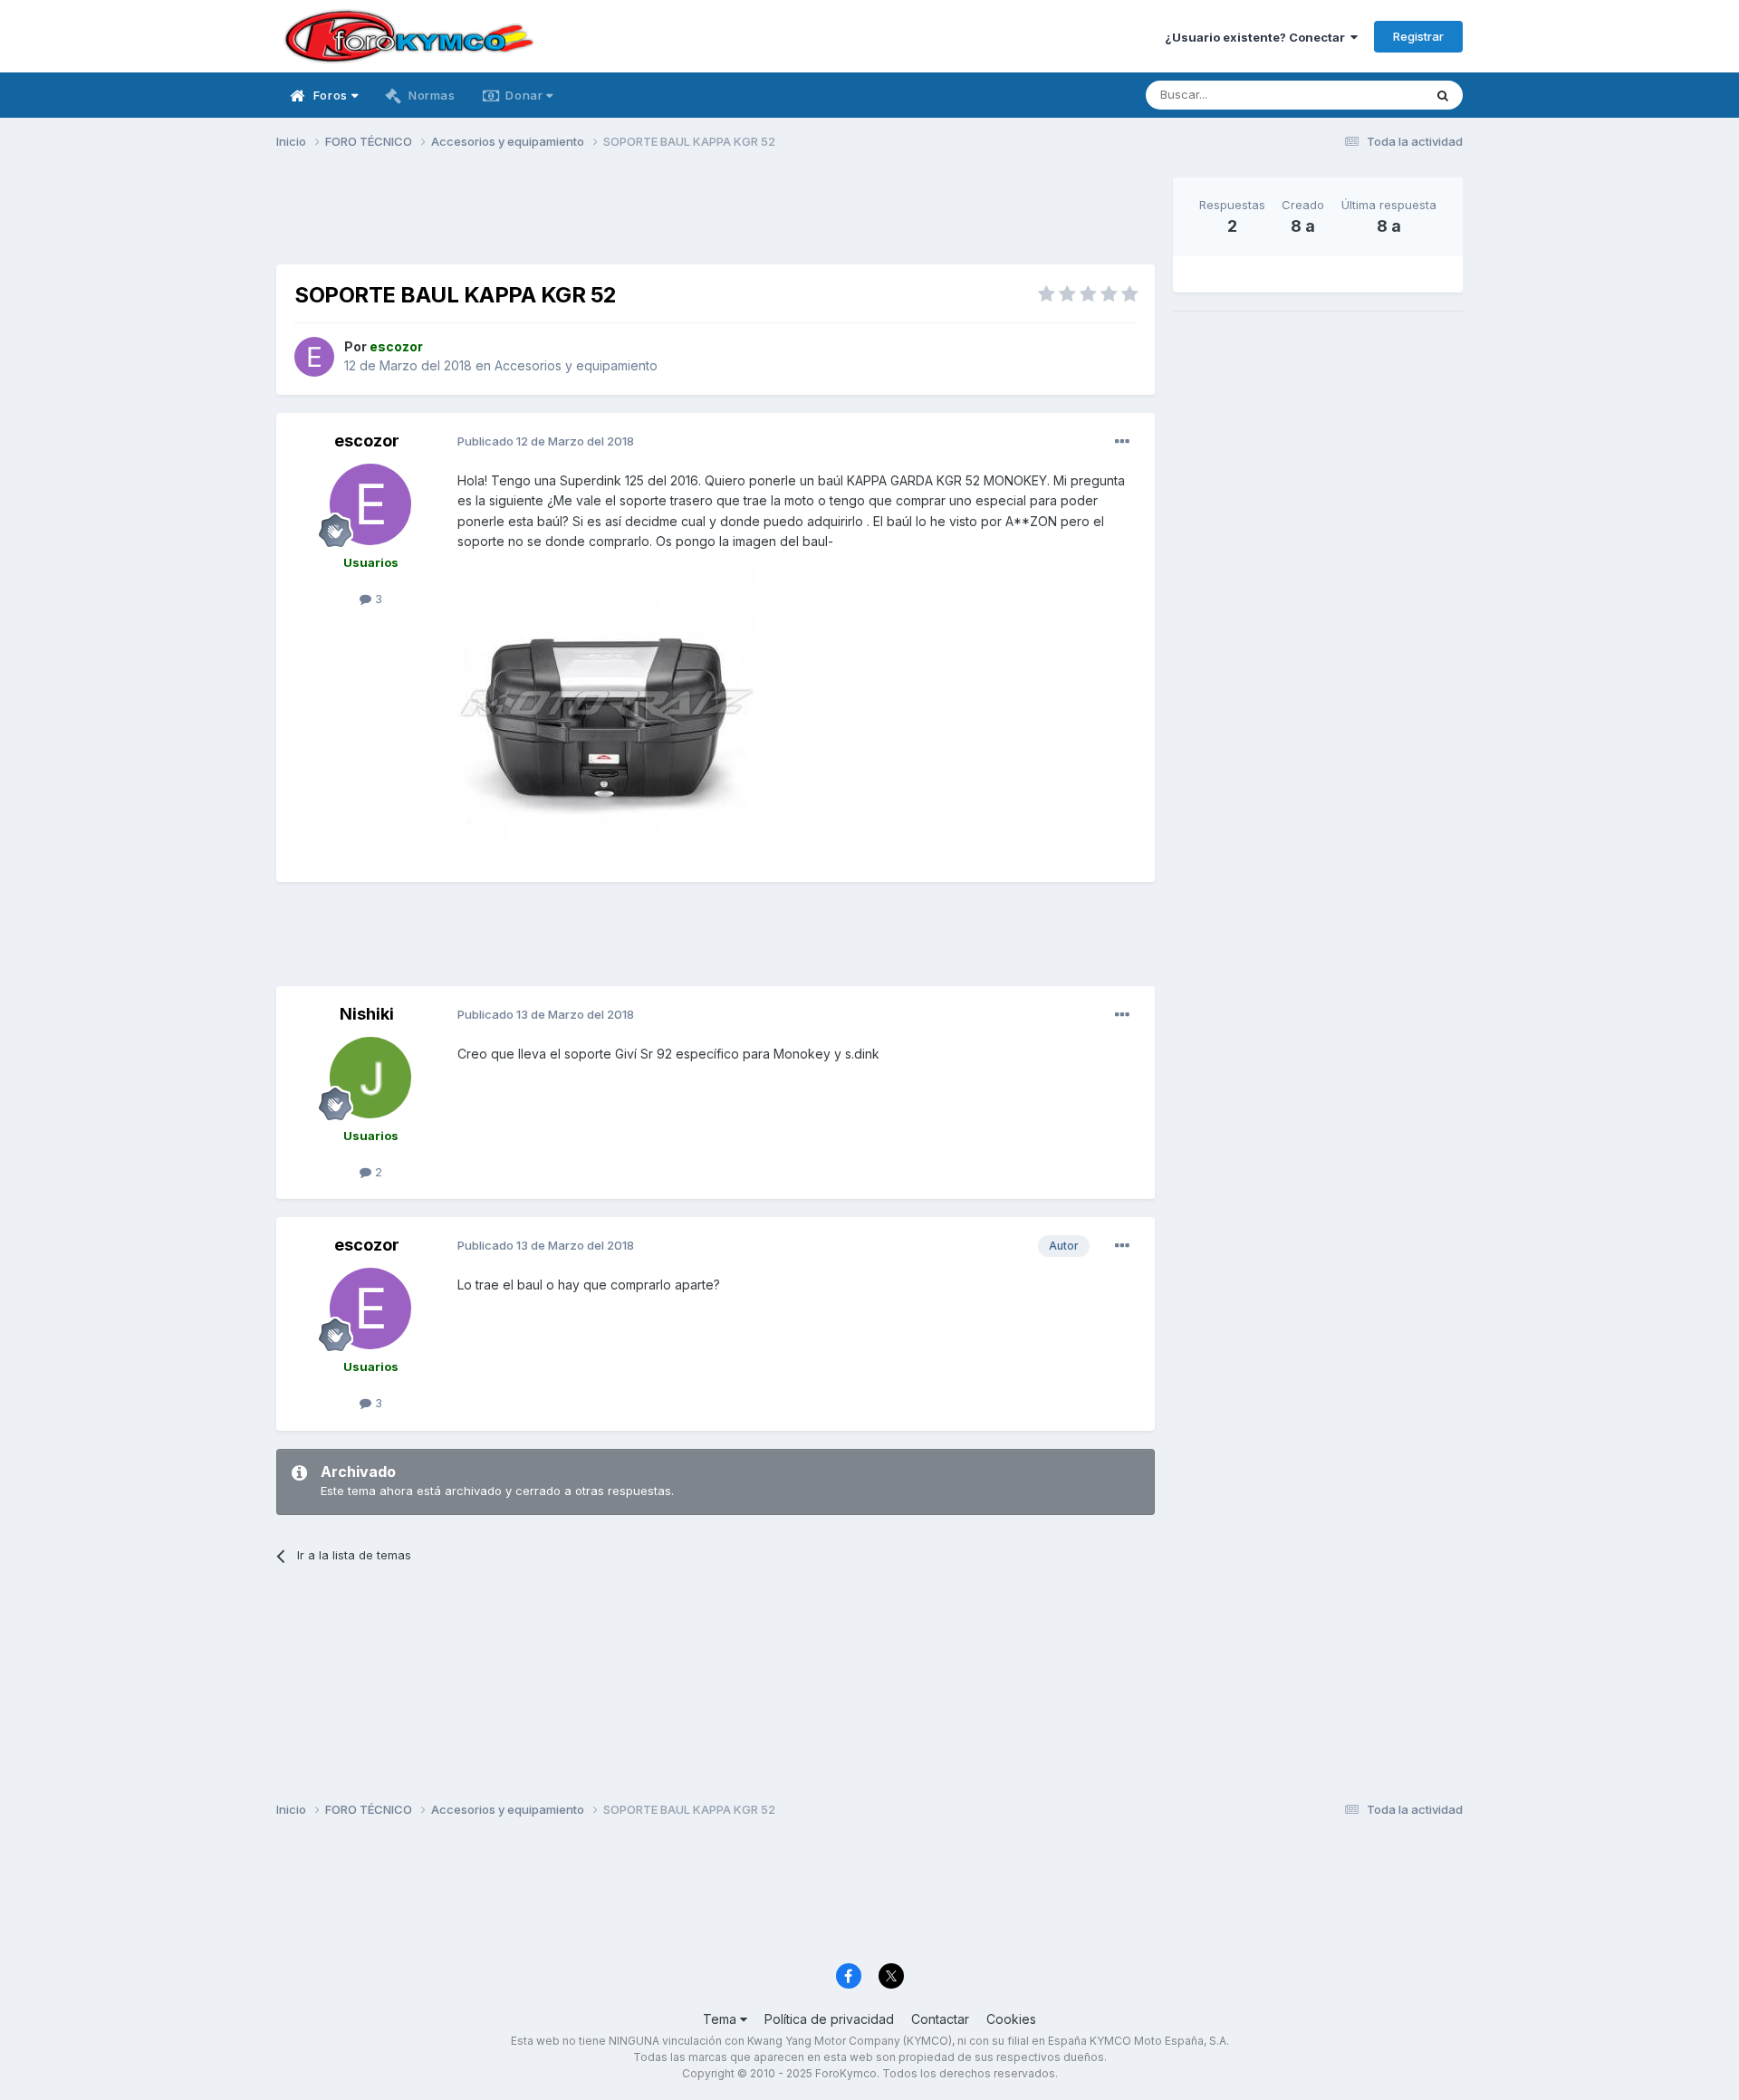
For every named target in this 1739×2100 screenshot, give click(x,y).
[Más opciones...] (1122, 442)
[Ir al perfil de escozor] (314, 357)
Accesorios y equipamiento (576, 365)
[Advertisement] (716, 218)
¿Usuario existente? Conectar (1258, 37)
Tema (721, 2019)
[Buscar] (1443, 95)
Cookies (1011, 2019)
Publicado (546, 441)
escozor (367, 441)
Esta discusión (1360, 95)
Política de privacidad (829, 2019)
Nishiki (367, 1014)
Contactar (940, 2019)
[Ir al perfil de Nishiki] (370, 1078)
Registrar (1418, 36)
